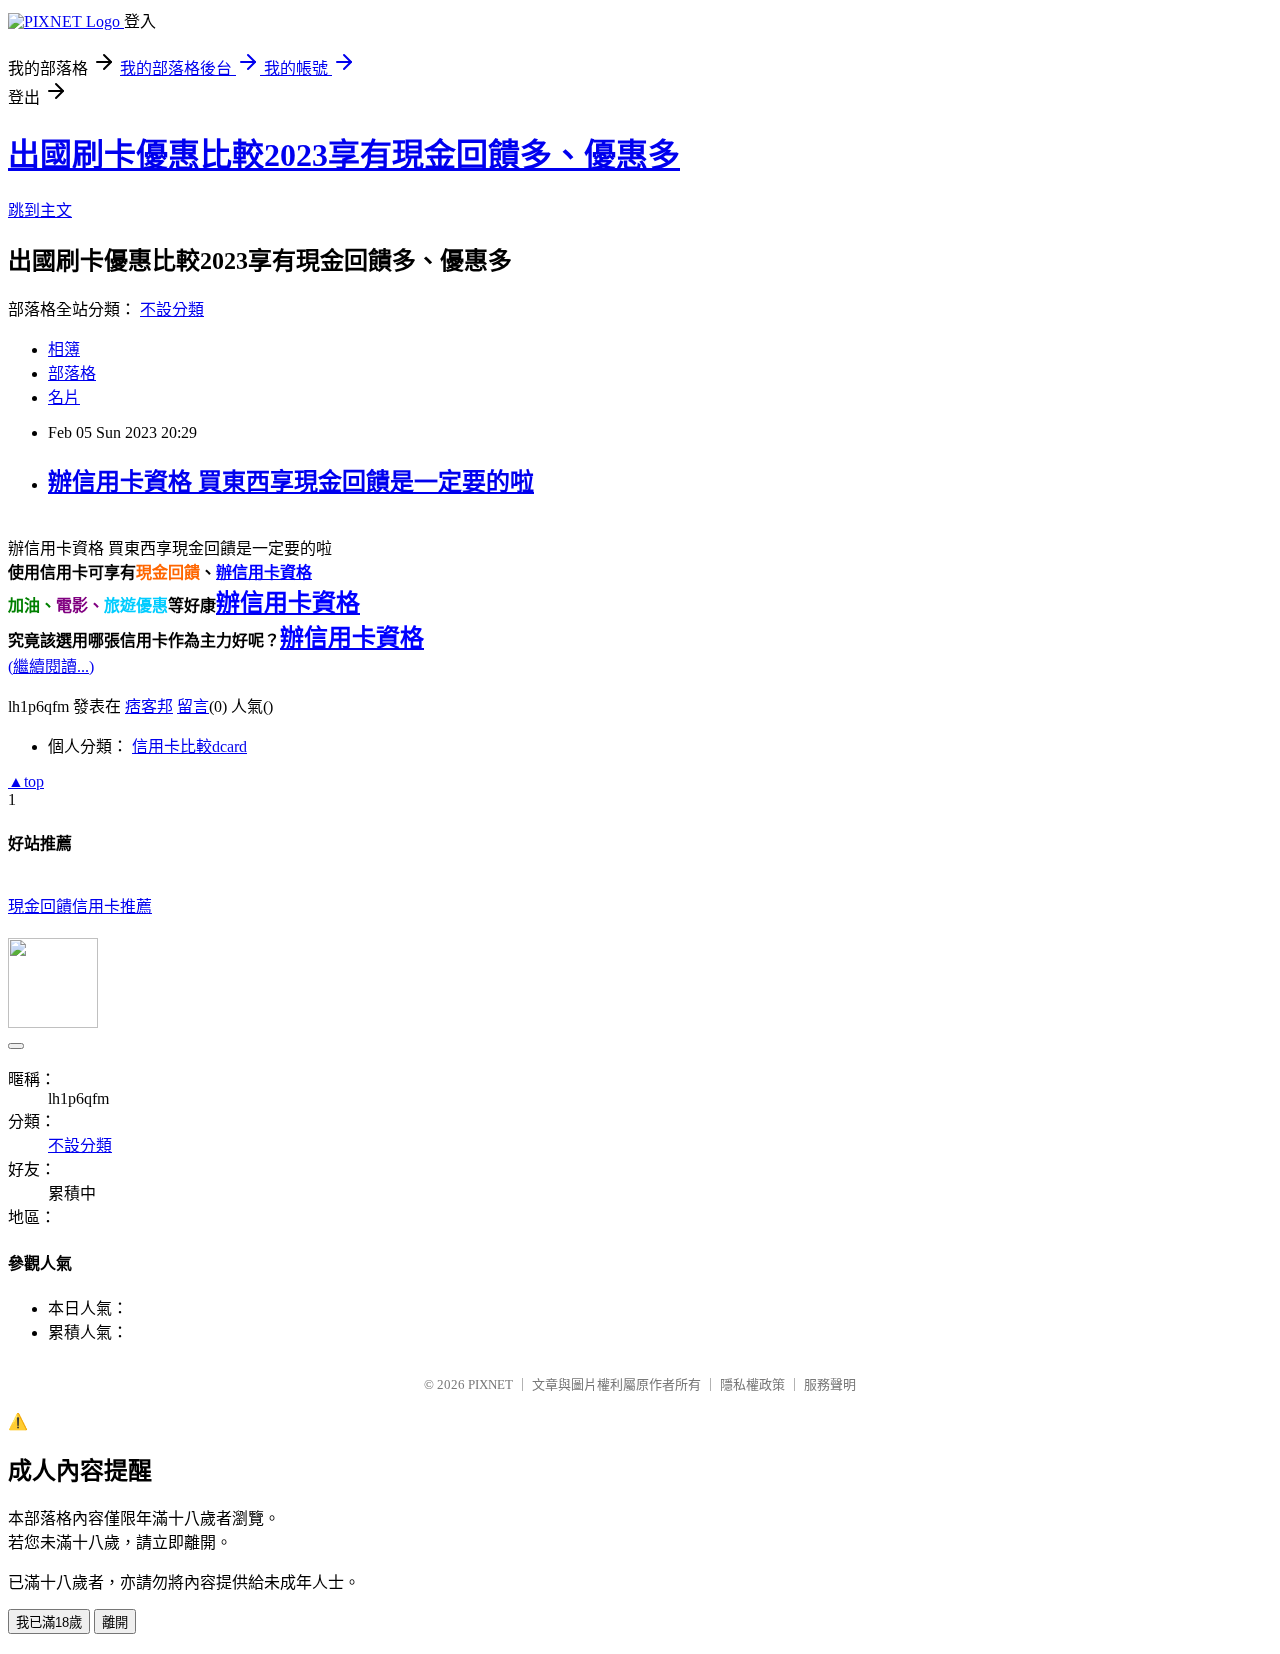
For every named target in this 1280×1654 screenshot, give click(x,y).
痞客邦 (149, 706)
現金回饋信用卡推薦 (80, 906)
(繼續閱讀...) (51, 666)
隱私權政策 (752, 1384)
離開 (115, 1622)
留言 (193, 706)
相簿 (64, 349)
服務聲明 (830, 1384)
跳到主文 (40, 210)
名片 (64, 397)
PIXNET (490, 1384)
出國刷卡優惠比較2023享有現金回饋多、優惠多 (344, 155)
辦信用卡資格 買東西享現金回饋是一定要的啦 (291, 482)
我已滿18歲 (49, 1622)
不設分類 (172, 309)
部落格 (72, 373)
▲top (26, 781)
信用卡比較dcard (189, 746)
